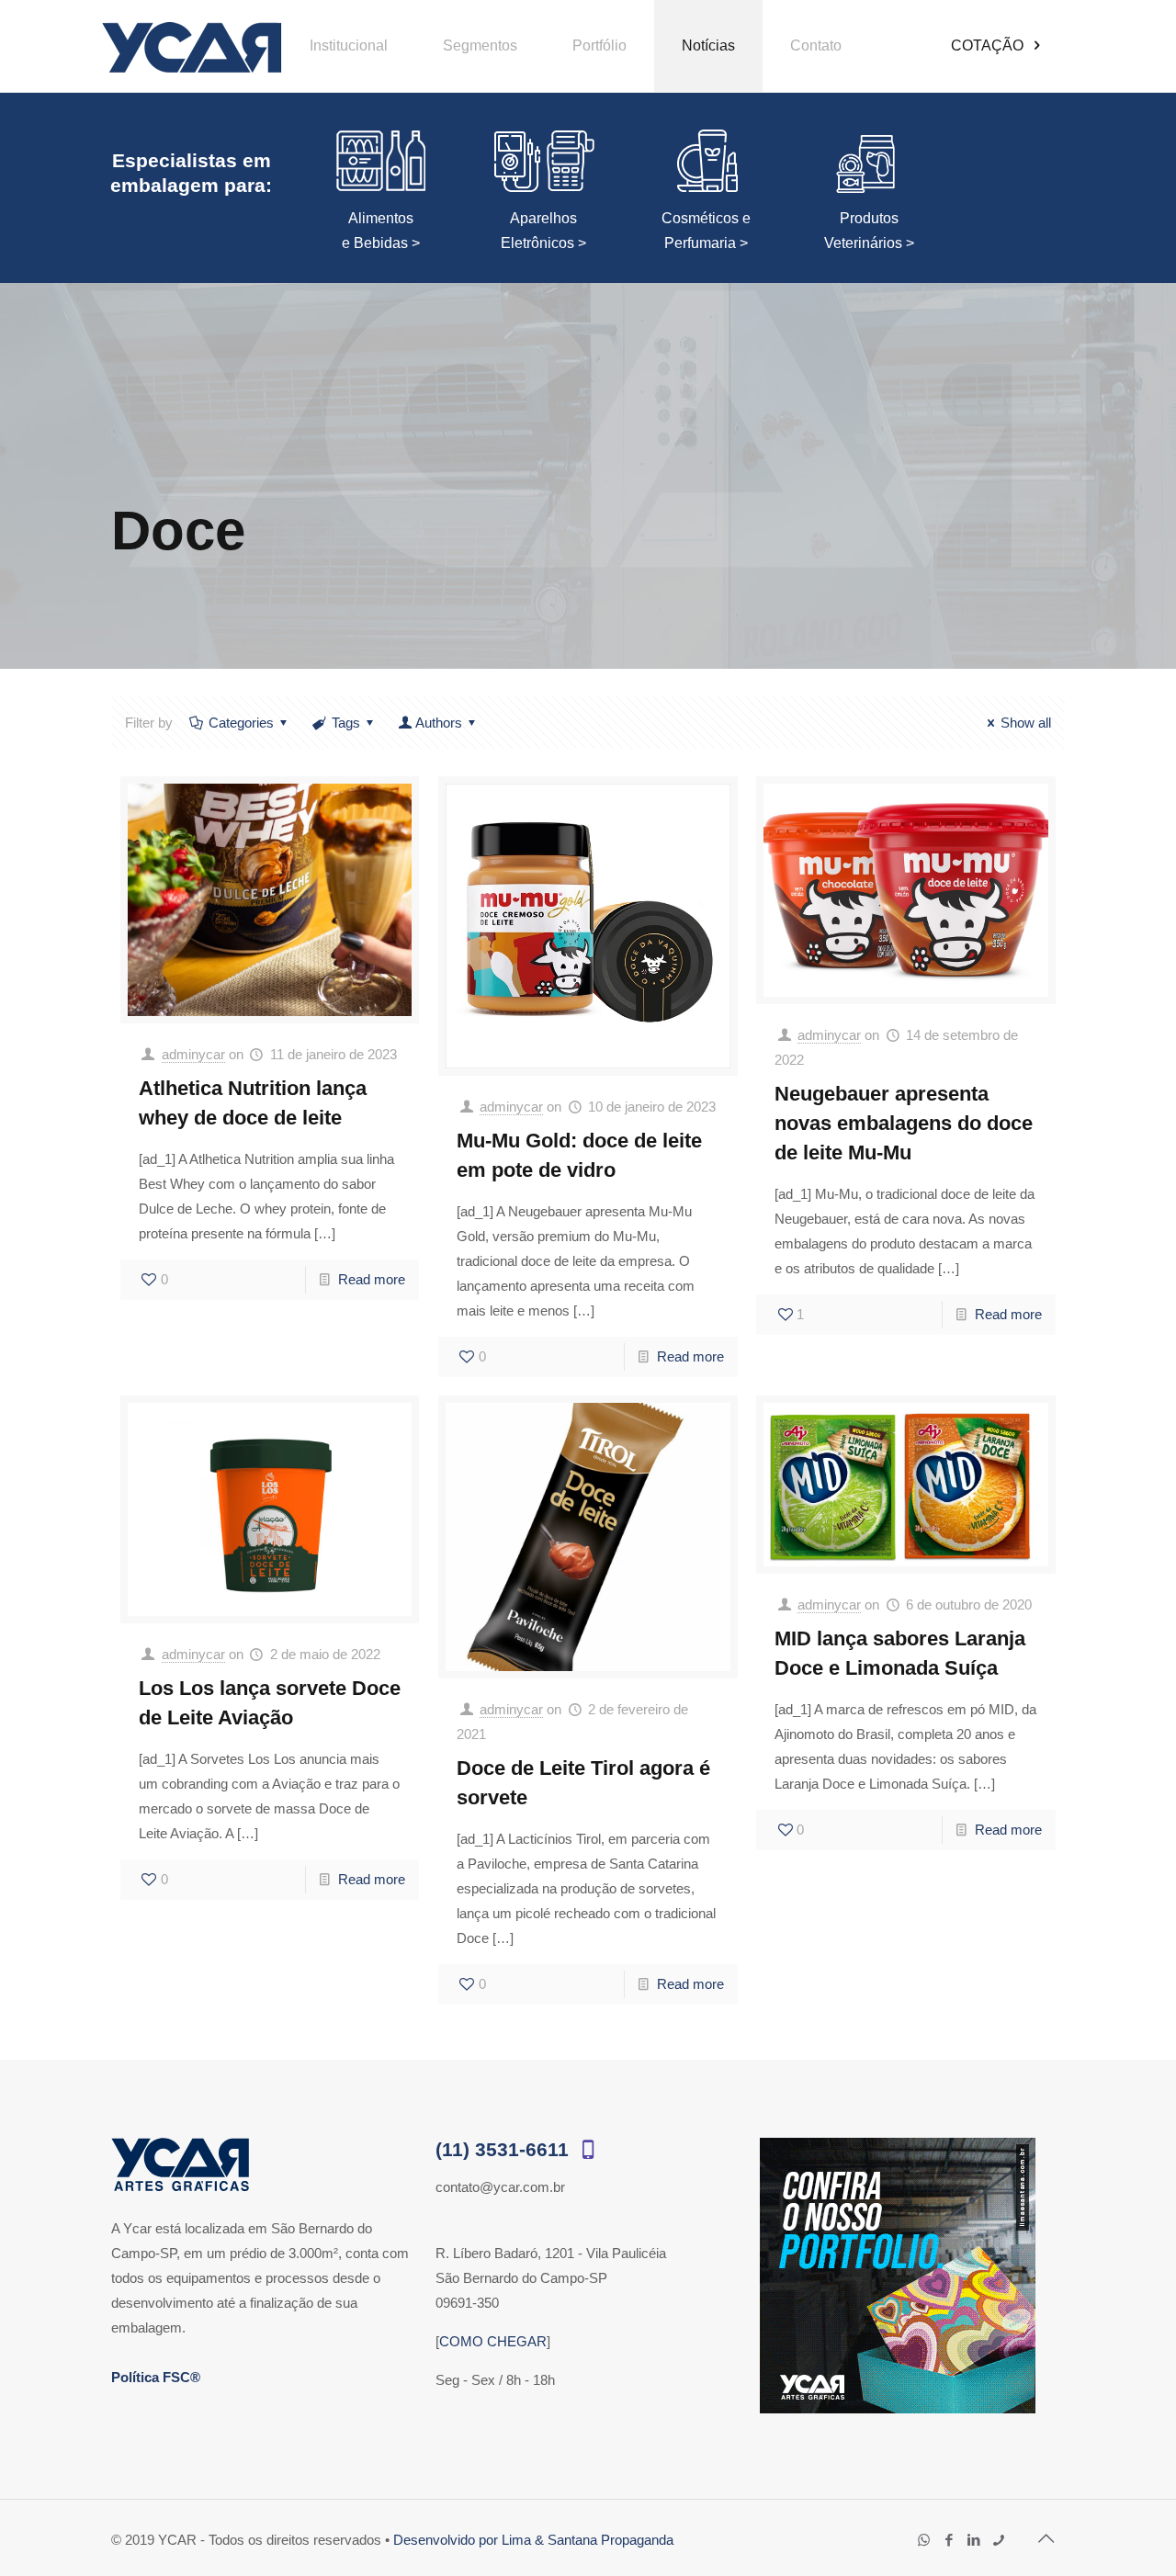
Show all (1026, 723)
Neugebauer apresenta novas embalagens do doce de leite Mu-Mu (904, 1123)
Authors (439, 723)
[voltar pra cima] (1046, 2538)
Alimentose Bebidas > (381, 231)
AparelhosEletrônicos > (543, 231)
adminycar (193, 1054)
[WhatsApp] (924, 2540)
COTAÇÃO (989, 45)
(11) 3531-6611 (505, 2149)
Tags (346, 723)
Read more (372, 1279)
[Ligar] (998, 2540)
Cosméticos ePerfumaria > (706, 231)
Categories (241, 723)
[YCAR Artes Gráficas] (192, 46)
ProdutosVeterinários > (869, 231)
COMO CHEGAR (493, 2341)
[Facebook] (949, 2540)
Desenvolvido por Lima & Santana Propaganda (533, 2540)
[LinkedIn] (973, 2540)
